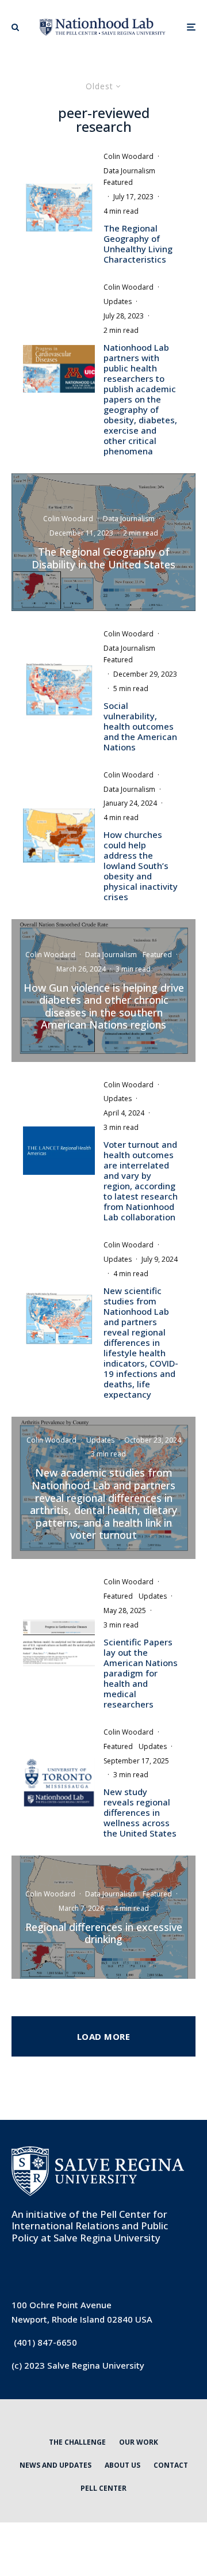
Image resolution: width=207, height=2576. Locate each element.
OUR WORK (139, 2442)
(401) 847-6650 (45, 2342)
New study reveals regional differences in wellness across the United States (140, 1812)
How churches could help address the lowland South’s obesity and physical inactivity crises (141, 866)
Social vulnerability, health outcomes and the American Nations (140, 726)
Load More (103, 2036)
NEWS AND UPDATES (55, 2465)
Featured (118, 182)
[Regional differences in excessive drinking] (103, 1917)
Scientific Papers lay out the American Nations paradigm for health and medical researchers (141, 1673)
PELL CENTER (103, 2488)
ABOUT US (122, 2465)
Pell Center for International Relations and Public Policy (90, 2226)
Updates (118, 301)
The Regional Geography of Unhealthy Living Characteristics (138, 244)
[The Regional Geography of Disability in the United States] (103, 542)
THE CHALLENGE (77, 2442)
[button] (15, 27)
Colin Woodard (129, 156)
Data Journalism (129, 171)
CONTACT (171, 2465)
